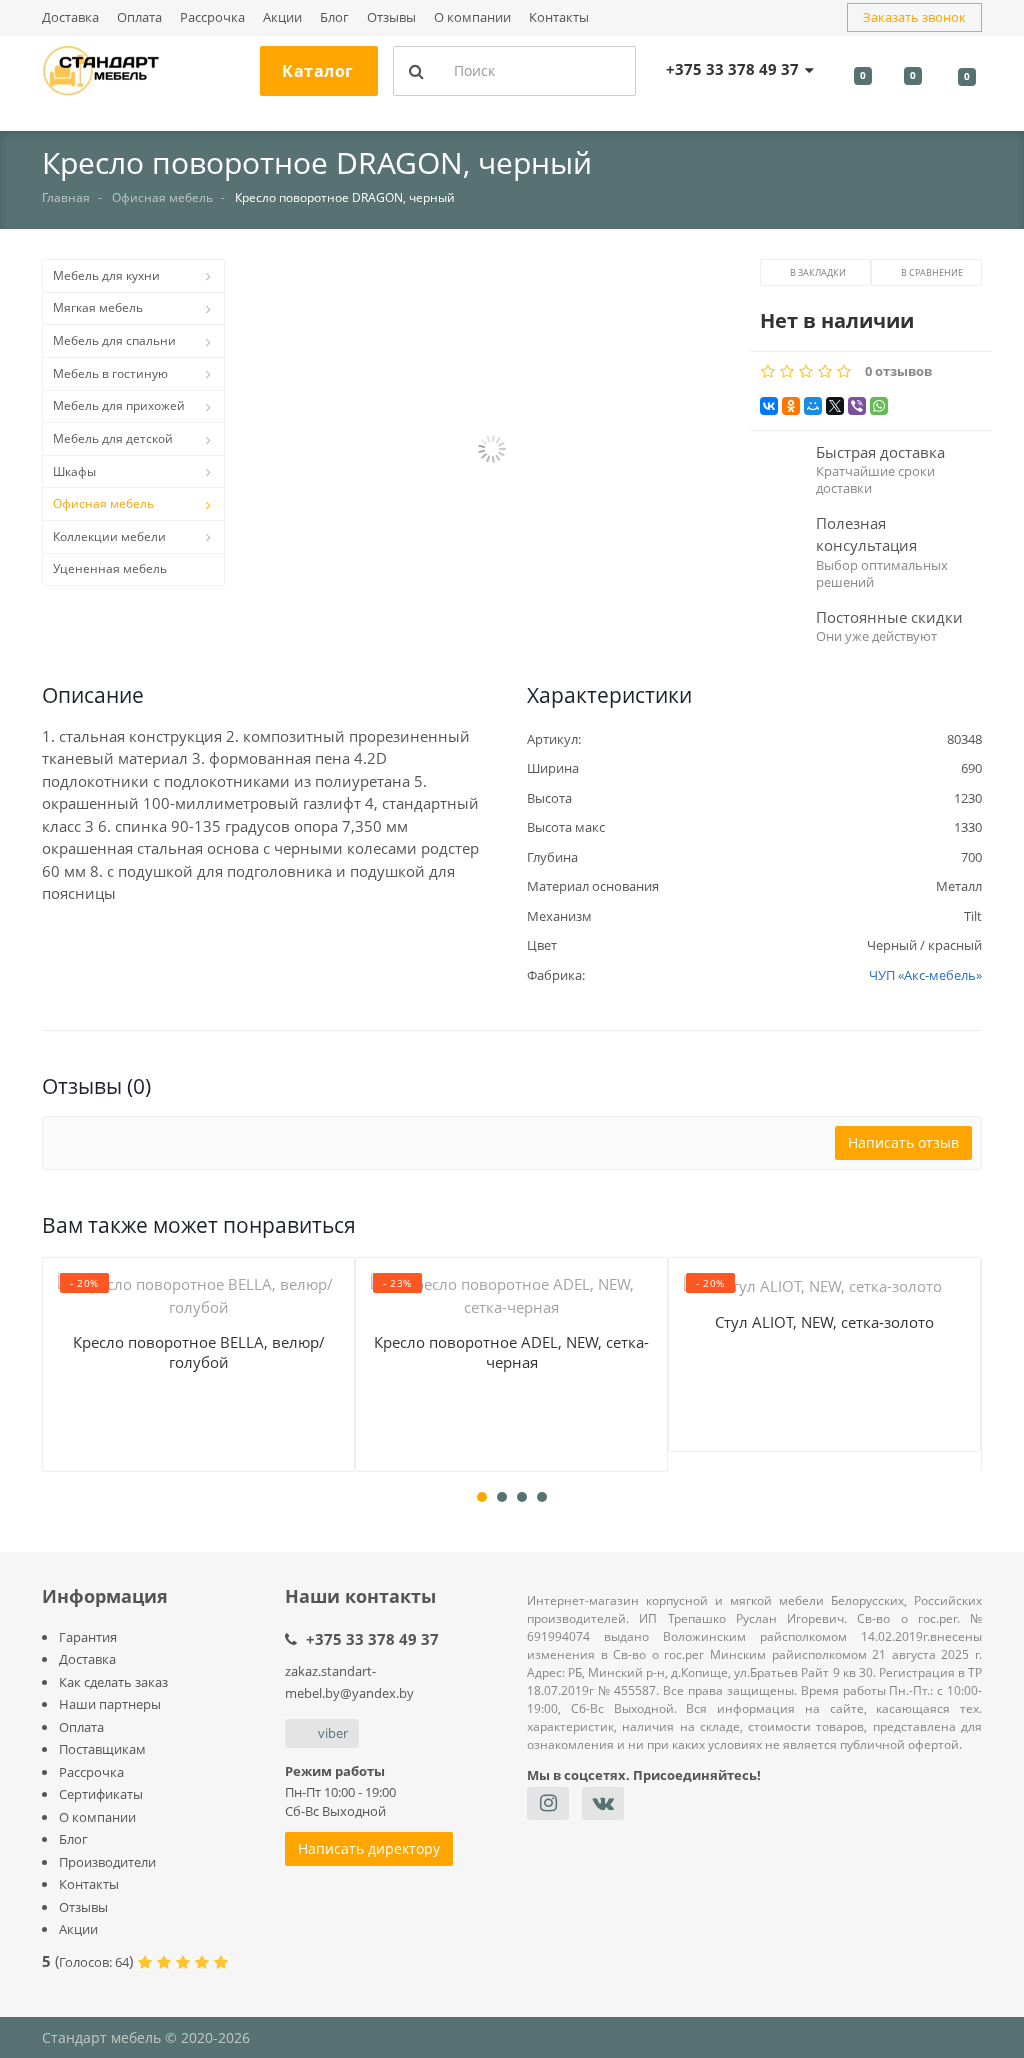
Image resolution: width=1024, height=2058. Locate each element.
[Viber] (857, 406)
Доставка (70, 17)
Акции (282, 17)
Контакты (559, 17)
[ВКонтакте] (769, 406)
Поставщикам (102, 1749)
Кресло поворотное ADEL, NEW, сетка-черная (511, 1352)
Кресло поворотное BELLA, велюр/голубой (199, 1352)
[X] (835, 406)
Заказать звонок (914, 17)
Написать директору (369, 1848)
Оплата (139, 17)
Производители (107, 1862)
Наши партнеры (110, 1704)
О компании (472, 17)
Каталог (318, 71)
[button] (492, 451)
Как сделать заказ (113, 1682)
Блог (334, 17)
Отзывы (391, 17)
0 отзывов (898, 371)
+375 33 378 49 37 (372, 1639)
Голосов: (94, 1962)
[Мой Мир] (813, 406)
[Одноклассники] (791, 406)
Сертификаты (101, 1794)
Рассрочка (212, 17)
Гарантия (88, 1637)
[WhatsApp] (879, 406)
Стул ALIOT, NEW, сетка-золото (824, 1322)
